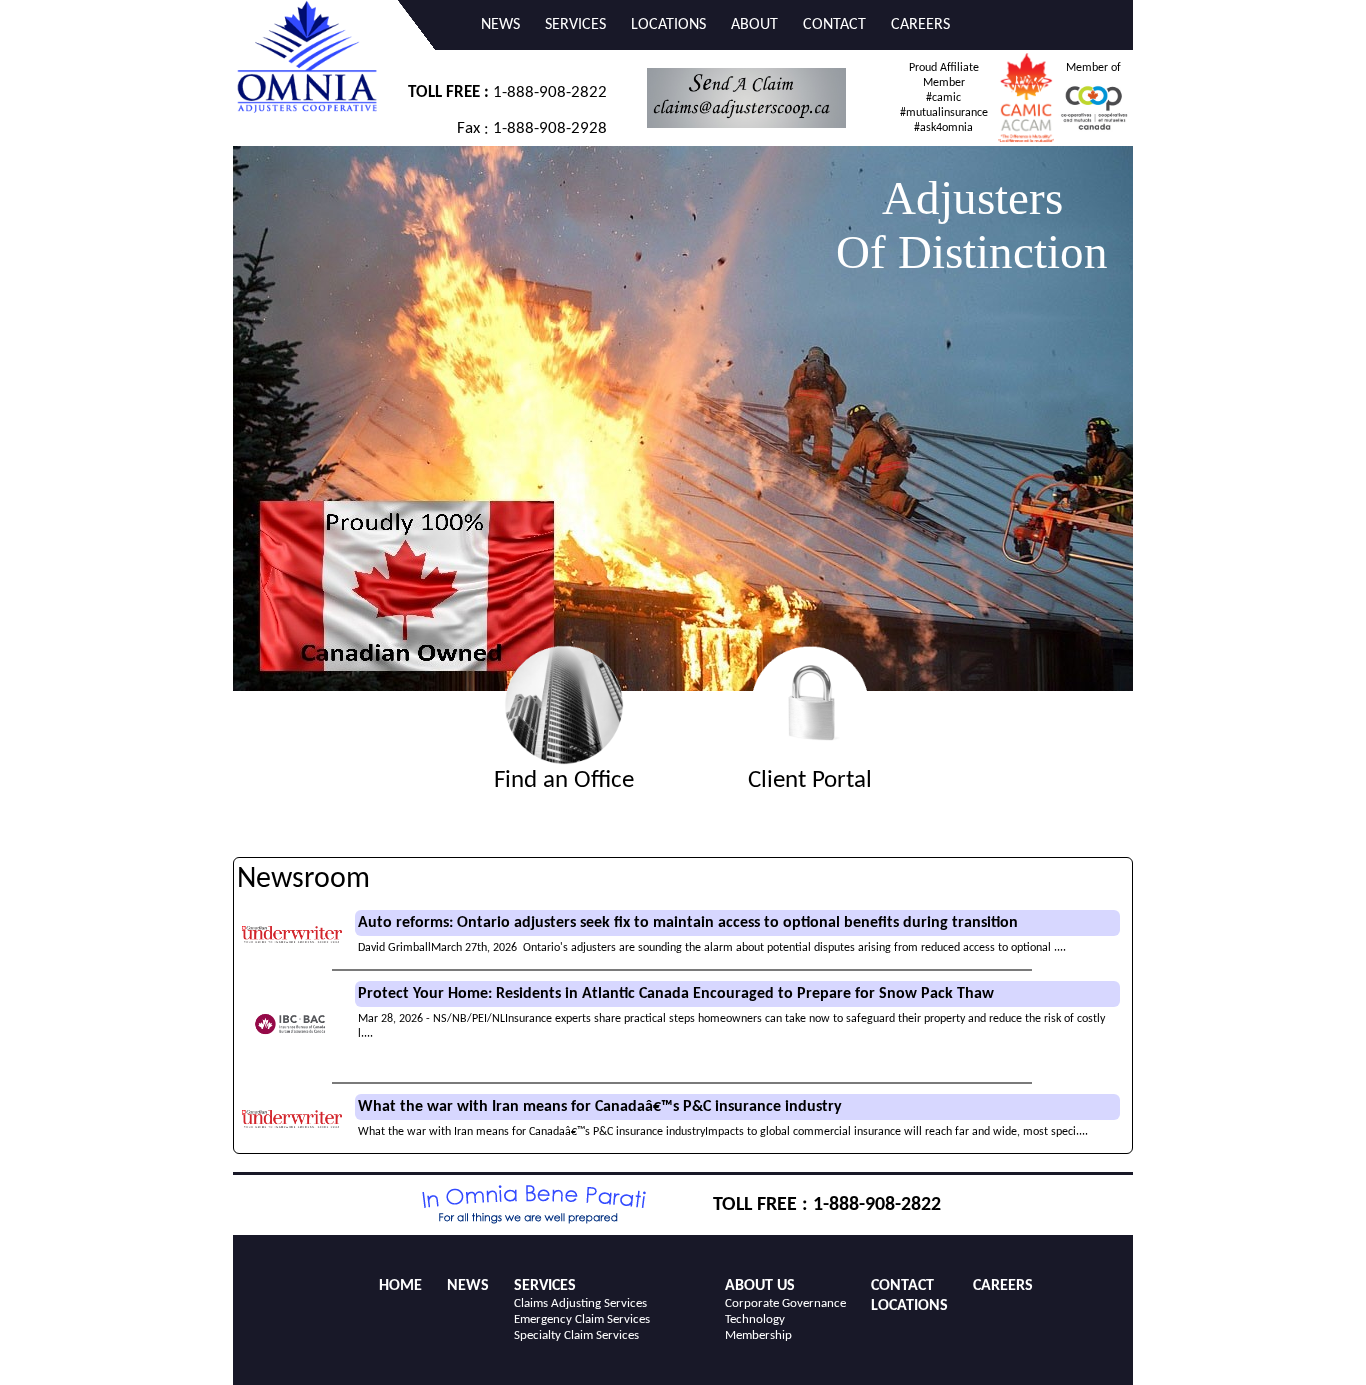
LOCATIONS (668, 25)
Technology (755, 1319)
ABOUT (754, 25)
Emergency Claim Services (582, 1319)
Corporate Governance (785, 1303)
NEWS (500, 25)
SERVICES (575, 25)
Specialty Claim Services (576, 1335)
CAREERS (920, 25)
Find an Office (564, 780)
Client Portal (810, 780)
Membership (758, 1335)
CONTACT (834, 25)
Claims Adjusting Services (580, 1303)
